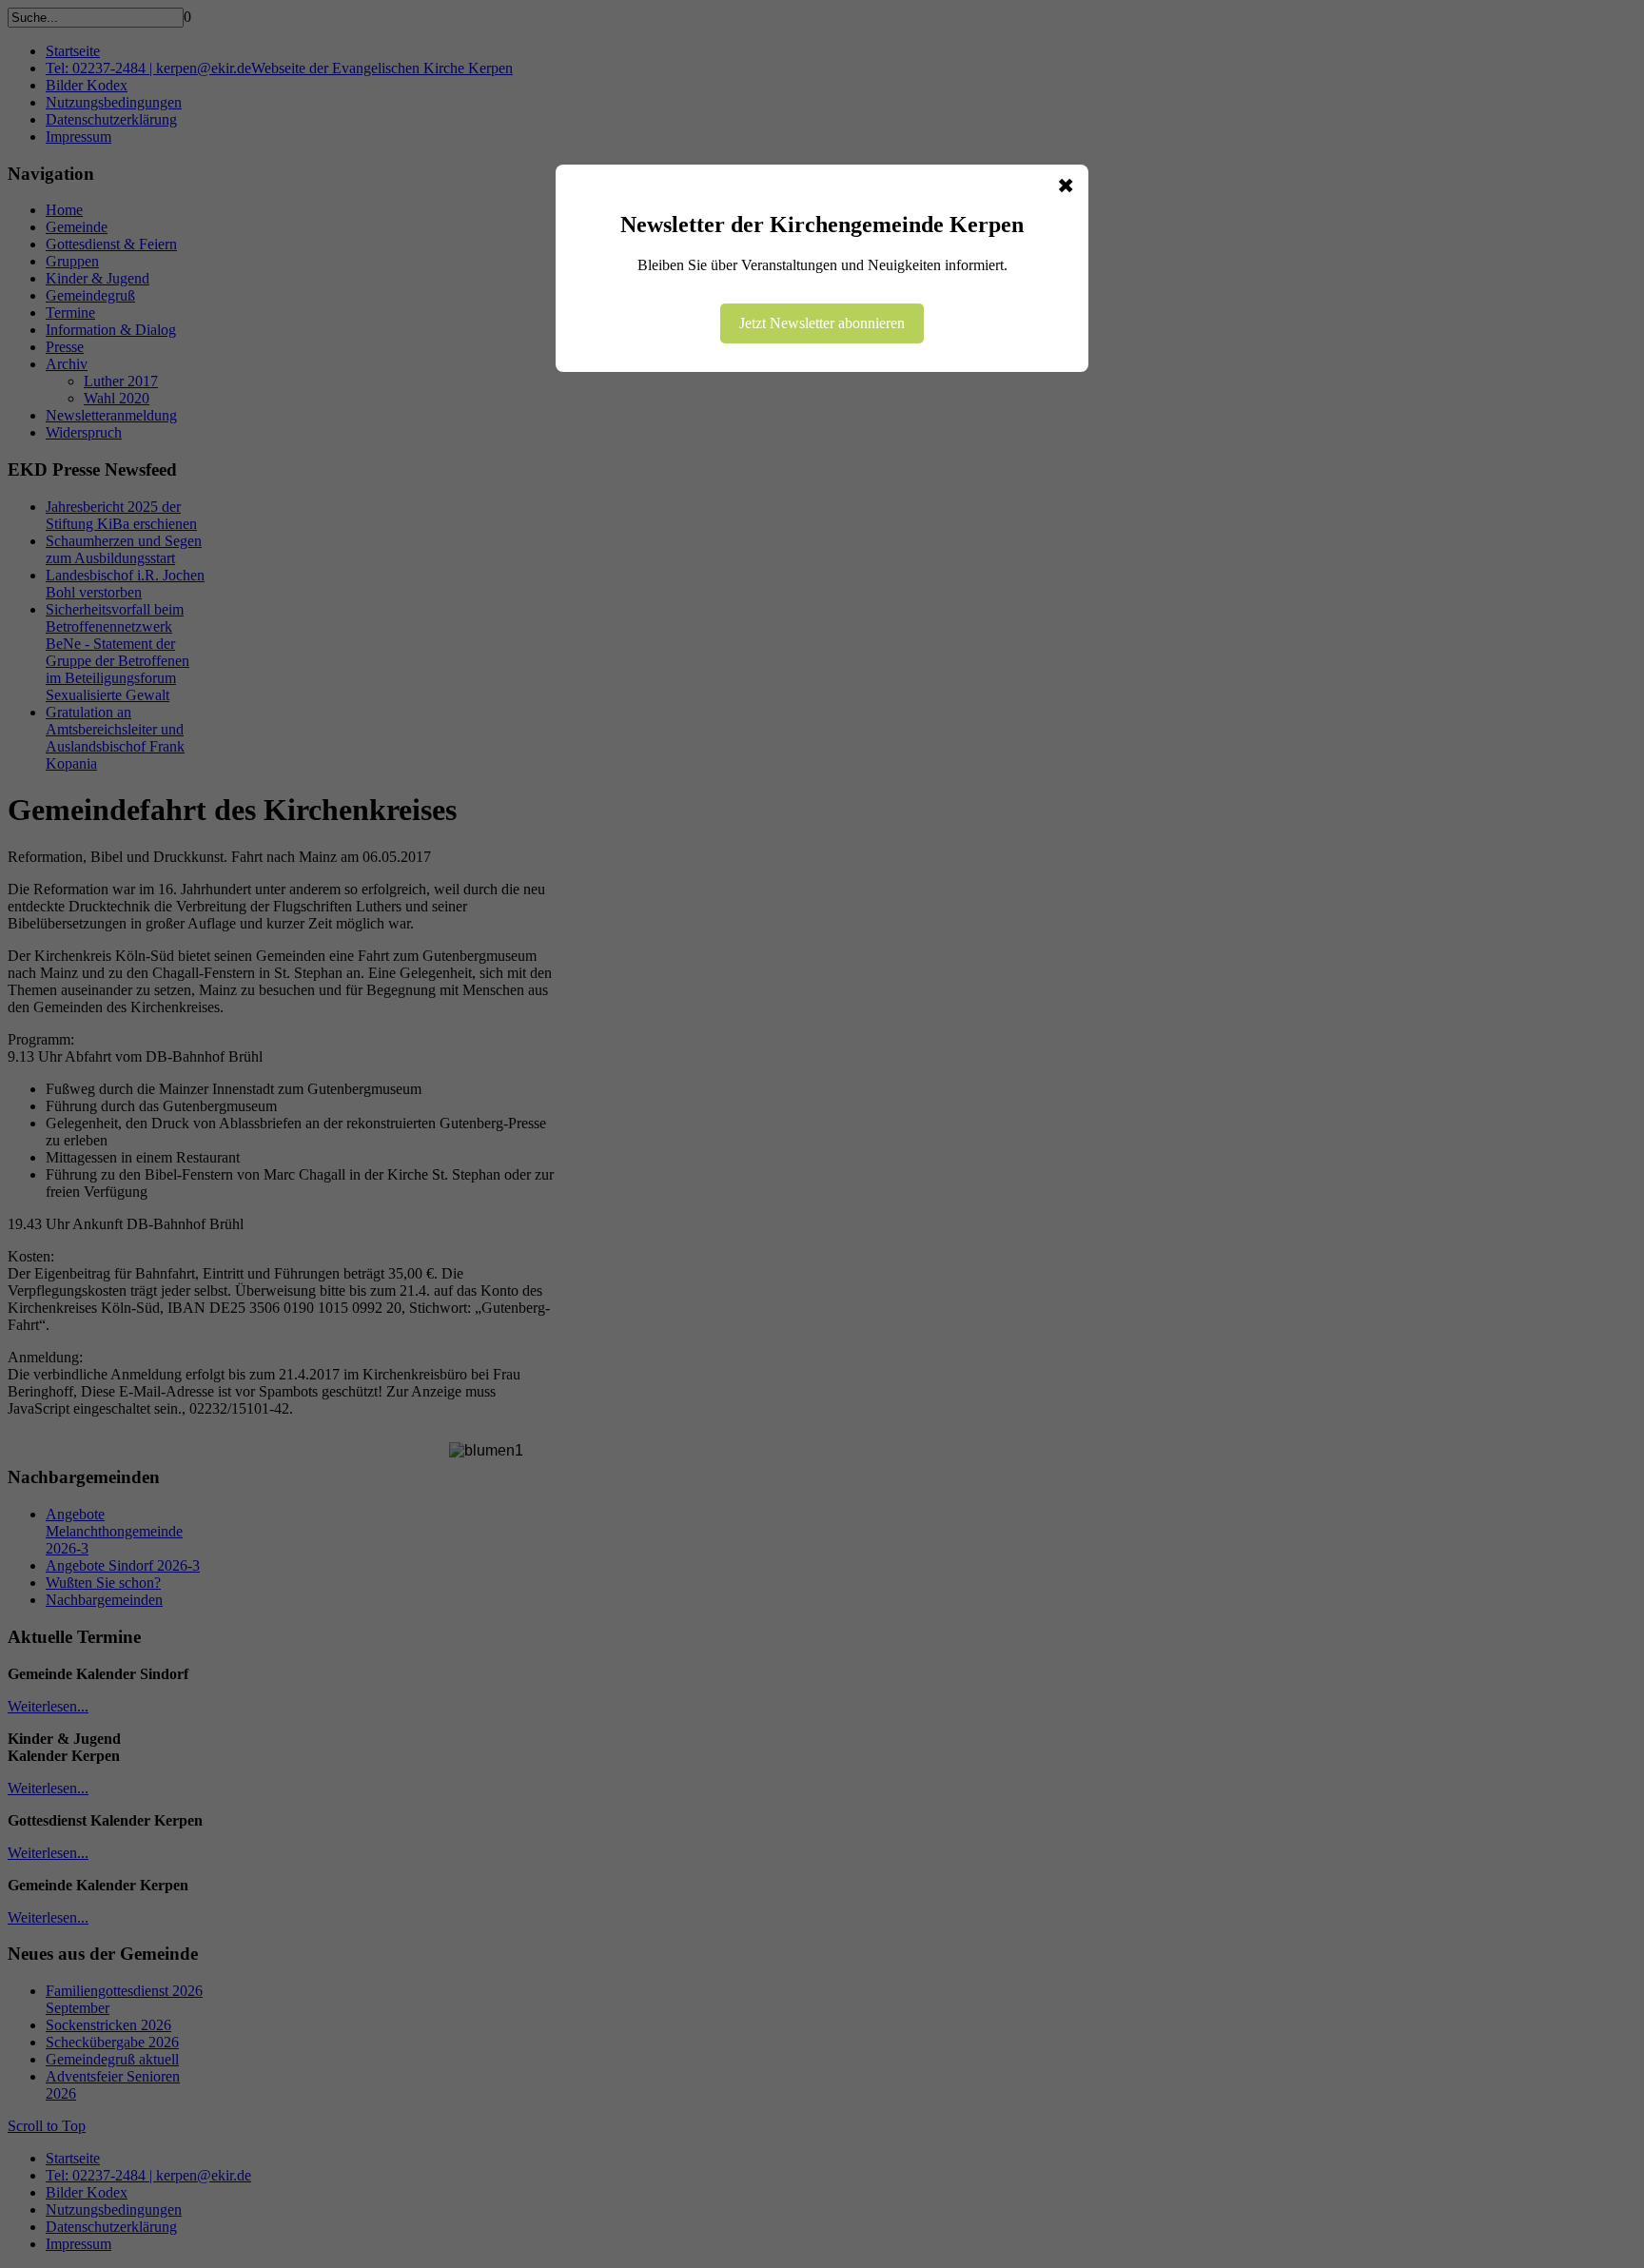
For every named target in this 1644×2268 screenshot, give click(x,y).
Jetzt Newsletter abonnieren (822, 323)
